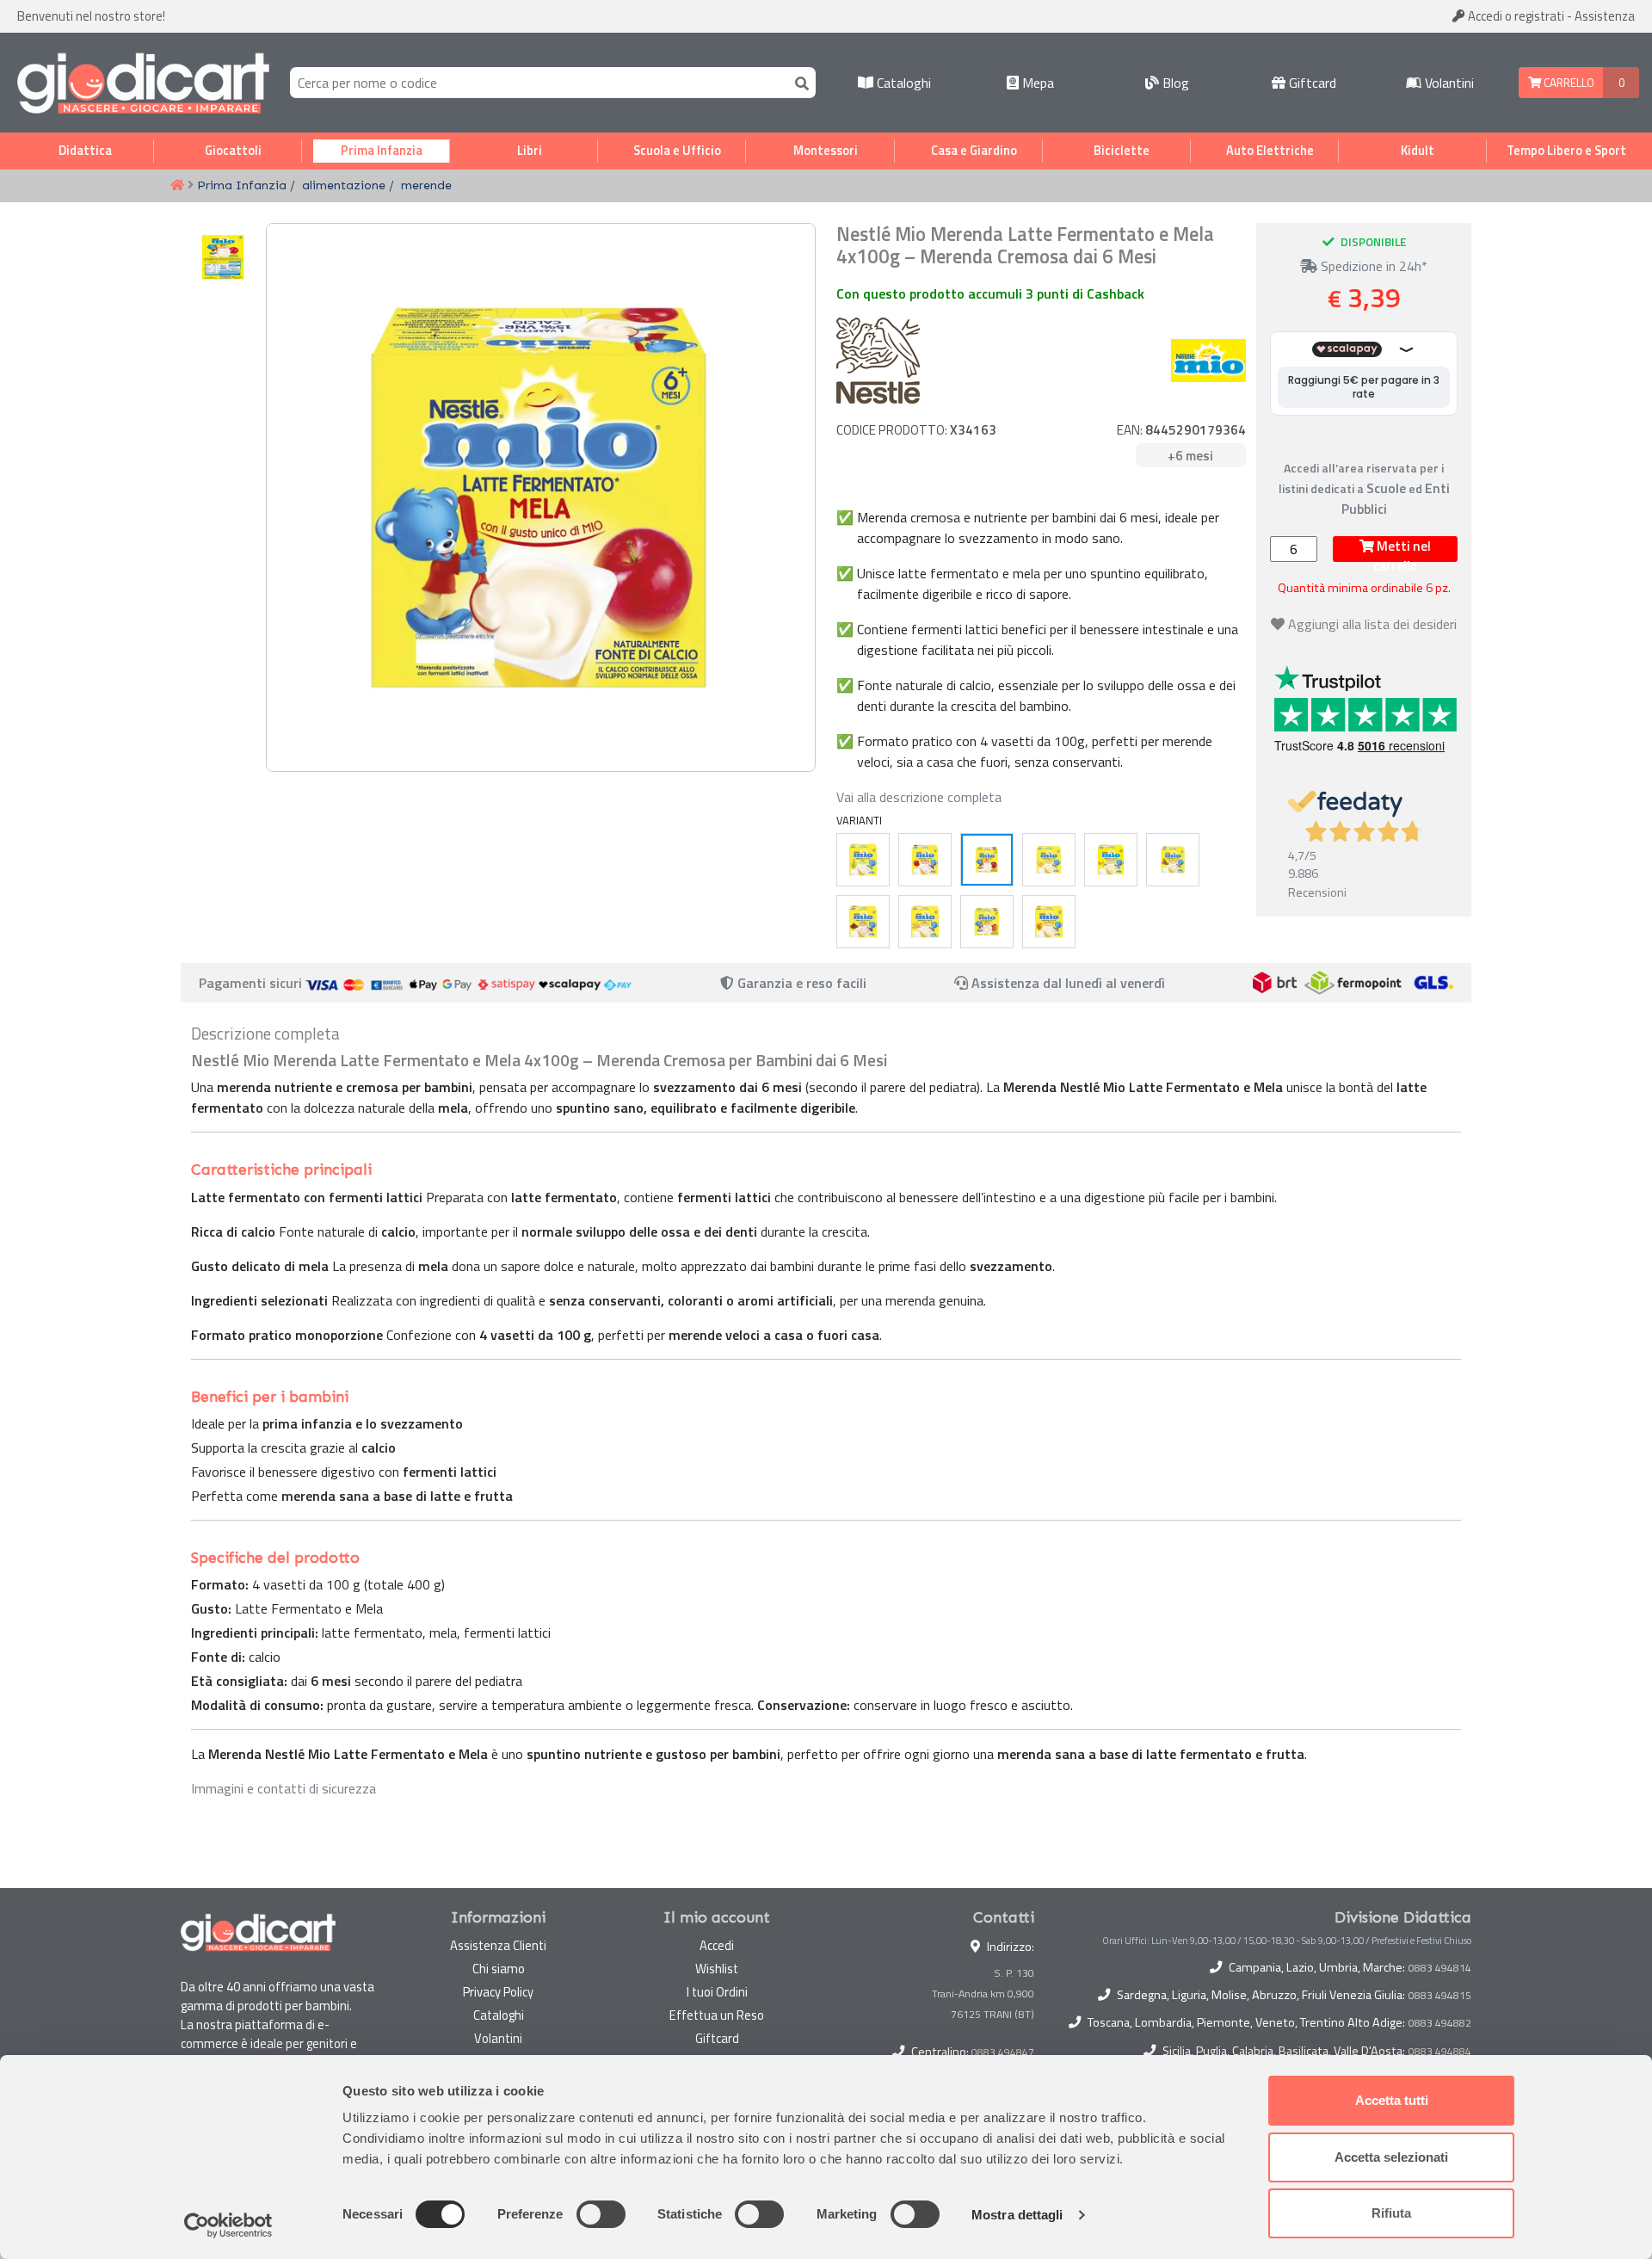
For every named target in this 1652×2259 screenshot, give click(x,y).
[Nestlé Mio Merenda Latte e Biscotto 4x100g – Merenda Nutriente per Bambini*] (1173, 860)
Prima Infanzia (382, 151)
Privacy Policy (498, 1992)
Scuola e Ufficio (677, 151)
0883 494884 (1440, 2052)
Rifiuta (1391, 2213)
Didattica (85, 151)
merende (426, 185)
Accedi (1515, 16)
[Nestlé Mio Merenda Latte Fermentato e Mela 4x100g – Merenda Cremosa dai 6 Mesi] (987, 860)
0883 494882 (1440, 2023)
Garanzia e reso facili (800, 983)
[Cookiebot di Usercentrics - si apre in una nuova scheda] (228, 2225)
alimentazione (344, 185)
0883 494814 (1440, 1968)
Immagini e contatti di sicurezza (284, 1788)
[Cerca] (798, 82)
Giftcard (1311, 83)
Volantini (1448, 83)
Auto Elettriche (1270, 151)
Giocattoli (233, 151)
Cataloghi (902, 83)
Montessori (826, 151)
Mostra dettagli (1017, 2215)
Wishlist (717, 1969)
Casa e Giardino (974, 151)
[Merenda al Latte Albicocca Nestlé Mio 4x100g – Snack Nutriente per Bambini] (1049, 922)
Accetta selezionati (1391, 2157)
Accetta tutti (1392, 2100)
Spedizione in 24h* (1372, 266)
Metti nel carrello (1402, 549)
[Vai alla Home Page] (177, 186)
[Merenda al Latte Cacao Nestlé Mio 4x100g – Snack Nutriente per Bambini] (863, 922)
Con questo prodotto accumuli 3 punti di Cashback (990, 293)
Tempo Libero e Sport (1566, 151)
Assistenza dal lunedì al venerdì (1068, 983)
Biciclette (1122, 151)
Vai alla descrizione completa (919, 797)
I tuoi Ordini (717, 1992)
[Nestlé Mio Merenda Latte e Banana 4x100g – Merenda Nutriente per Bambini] (1049, 860)
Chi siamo (499, 1969)
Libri (530, 151)
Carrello (1568, 83)
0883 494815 (1440, 1996)
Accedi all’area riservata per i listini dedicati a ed (1364, 488)
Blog (1174, 83)
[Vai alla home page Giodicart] (143, 83)
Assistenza (1605, 16)
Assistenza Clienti (498, 1945)
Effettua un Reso (717, 2015)
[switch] (601, 2214)
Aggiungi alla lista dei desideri (1372, 624)
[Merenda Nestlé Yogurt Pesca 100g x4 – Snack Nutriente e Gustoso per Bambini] (987, 922)
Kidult (1418, 151)
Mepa (1036, 83)
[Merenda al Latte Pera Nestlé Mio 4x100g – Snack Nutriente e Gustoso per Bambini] (863, 860)
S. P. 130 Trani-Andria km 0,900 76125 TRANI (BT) (983, 1994)
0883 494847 (1003, 2052)
